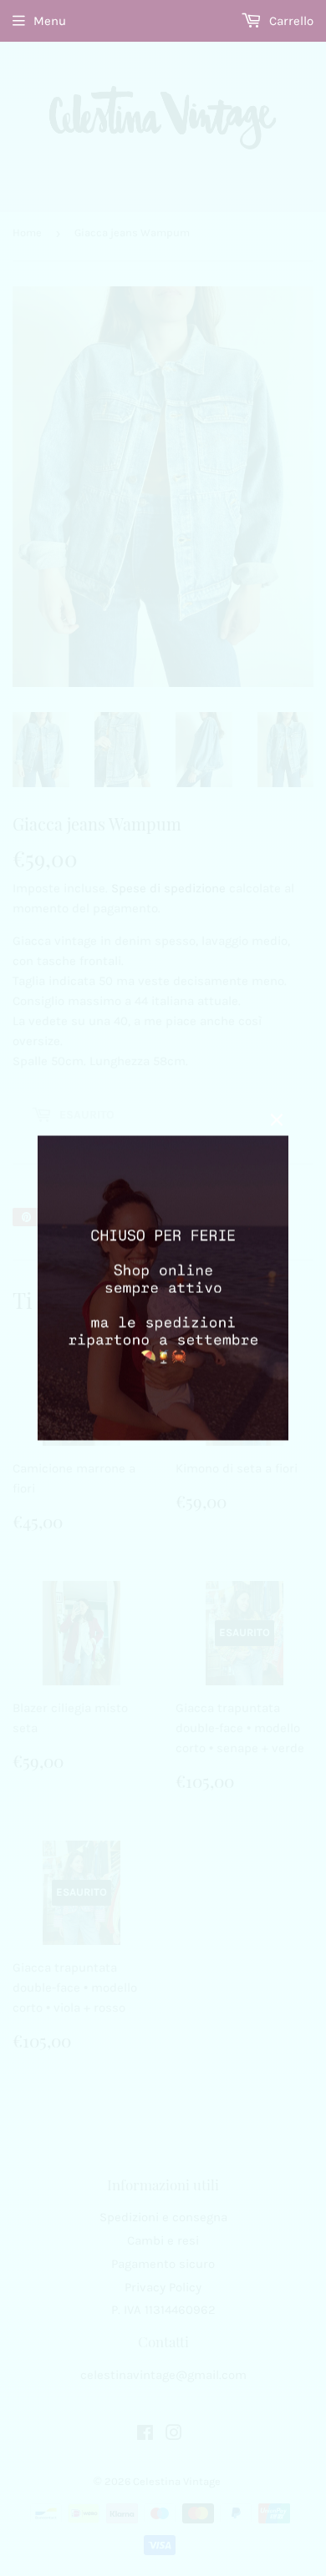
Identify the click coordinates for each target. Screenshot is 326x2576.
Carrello (290, 21)
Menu (50, 21)
